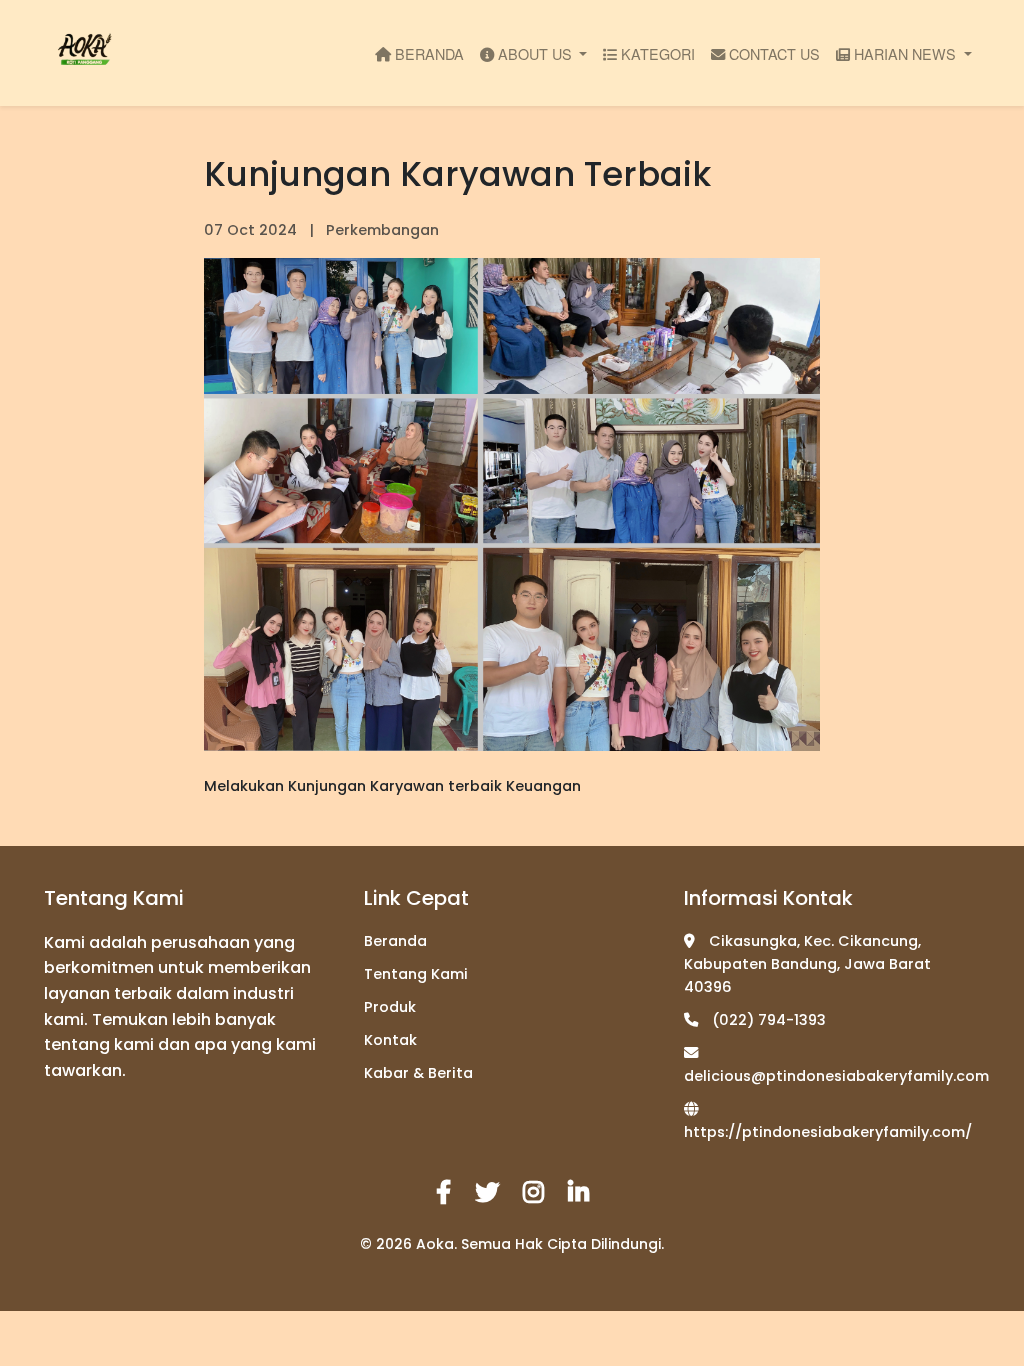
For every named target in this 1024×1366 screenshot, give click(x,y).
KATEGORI (656, 53)
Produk (390, 1007)
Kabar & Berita (418, 1073)
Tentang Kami (416, 974)
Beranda (395, 941)
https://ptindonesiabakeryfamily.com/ (828, 1132)
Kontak (390, 1040)
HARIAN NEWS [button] (905, 53)
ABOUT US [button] (535, 53)
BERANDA (427, 53)
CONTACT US (772, 53)
